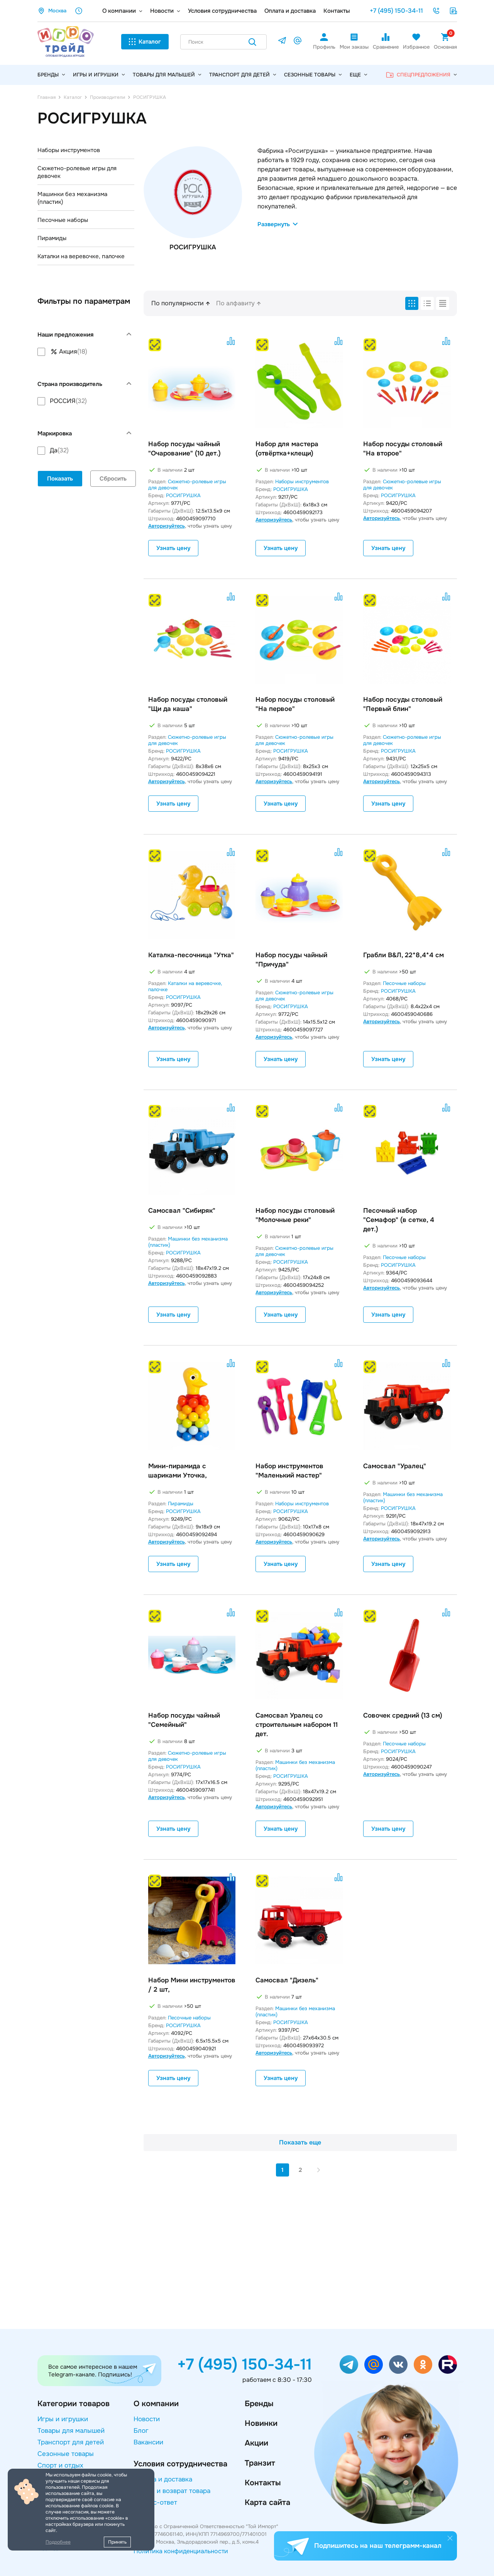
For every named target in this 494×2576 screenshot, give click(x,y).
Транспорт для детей (239, 75)
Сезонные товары (310, 75)
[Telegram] (282, 42)
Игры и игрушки (96, 75)
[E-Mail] (298, 42)
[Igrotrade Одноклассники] (423, 2364)
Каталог (150, 42)
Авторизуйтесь (167, 526)
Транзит (260, 2463)
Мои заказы (354, 47)
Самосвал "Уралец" (395, 1466)
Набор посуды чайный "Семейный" (184, 1720)
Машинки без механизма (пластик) (72, 198)
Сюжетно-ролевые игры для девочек (77, 172)
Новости (162, 11)
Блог (141, 2431)
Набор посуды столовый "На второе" (403, 449)
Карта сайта (267, 2502)
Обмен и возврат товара (172, 2491)
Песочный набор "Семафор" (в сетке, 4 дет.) (399, 1220)
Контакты (337, 11)
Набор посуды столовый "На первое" (295, 704)
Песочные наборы (63, 220)
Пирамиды (52, 238)
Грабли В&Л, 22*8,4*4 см (403, 955)
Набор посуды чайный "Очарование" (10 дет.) (184, 449)
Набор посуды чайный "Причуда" (291, 960)
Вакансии (148, 2442)
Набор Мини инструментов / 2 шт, (192, 1985)
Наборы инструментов (69, 150)
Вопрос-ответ (155, 2502)
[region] (86, 352)
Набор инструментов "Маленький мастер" (289, 1471)
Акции (256, 2443)
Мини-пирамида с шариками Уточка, (178, 1471)
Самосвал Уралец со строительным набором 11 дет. (297, 1725)
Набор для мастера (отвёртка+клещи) (287, 449)
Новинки (261, 2423)
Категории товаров (74, 2404)
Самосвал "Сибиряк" (182, 1211)
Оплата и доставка (290, 11)
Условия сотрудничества (222, 11)
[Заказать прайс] (453, 11)
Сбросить (113, 479)
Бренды (259, 2404)
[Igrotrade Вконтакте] (398, 2364)
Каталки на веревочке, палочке (81, 256)
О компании (119, 11)
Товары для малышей (164, 75)
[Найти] (252, 43)
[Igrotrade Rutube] (448, 2364)
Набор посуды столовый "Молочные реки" (295, 1215)
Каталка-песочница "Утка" (191, 955)
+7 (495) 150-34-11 (396, 11)
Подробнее (58, 2542)
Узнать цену (173, 548)
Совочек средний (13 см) (403, 1715)
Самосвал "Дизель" (287, 1980)
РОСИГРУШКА (183, 495)
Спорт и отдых (60, 2465)
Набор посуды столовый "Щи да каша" (188, 704)
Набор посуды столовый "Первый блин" (403, 704)
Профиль (324, 47)
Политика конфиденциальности (181, 2551)
